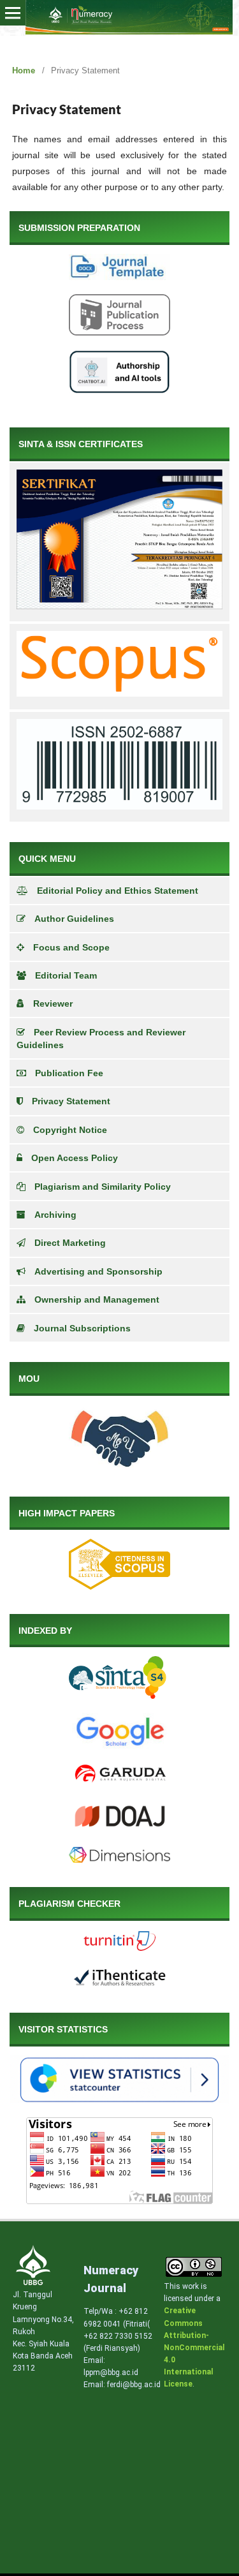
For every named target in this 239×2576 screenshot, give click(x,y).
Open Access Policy (75, 1158)
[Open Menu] (13, 13)
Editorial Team (66, 975)
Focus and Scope (71, 947)
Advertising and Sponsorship (98, 1271)
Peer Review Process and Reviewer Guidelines (101, 1039)
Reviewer (53, 1003)
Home (24, 70)
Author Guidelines (74, 919)
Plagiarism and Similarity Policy (103, 1187)
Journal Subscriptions (82, 1328)
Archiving (55, 1215)
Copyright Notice (70, 1130)
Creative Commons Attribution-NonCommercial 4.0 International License (194, 2347)
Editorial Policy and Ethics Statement (118, 891)
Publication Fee (69, 1073)
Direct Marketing (70, 1243)
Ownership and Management (97, 1299)
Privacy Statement (71, 1101)
